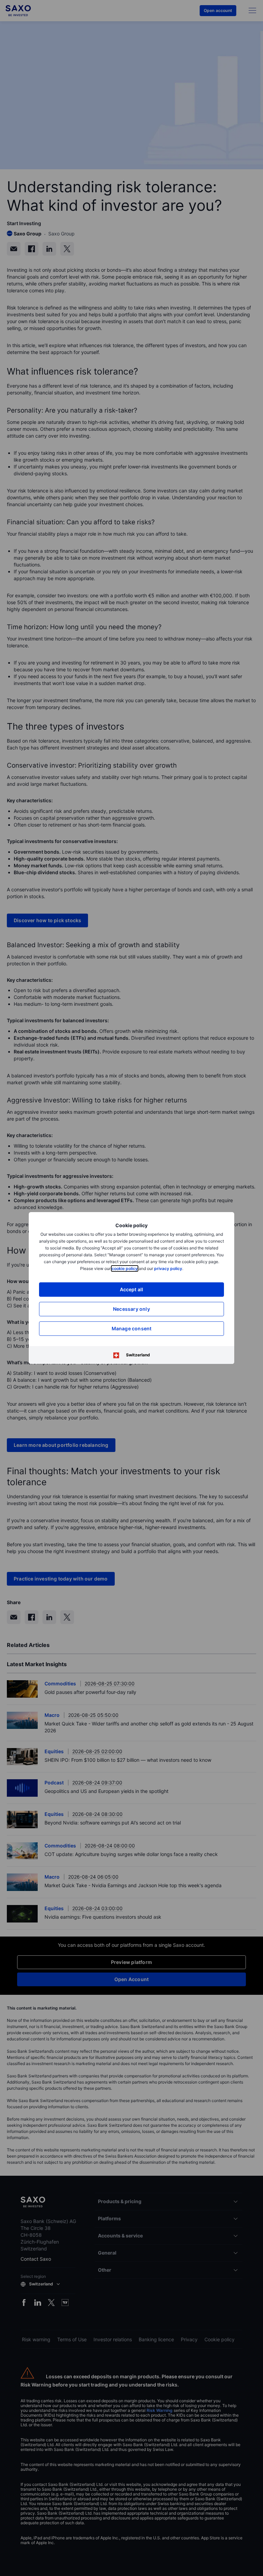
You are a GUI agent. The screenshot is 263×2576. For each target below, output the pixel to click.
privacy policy (168, 1268)
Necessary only (131, 1309)
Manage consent (132, 1328)
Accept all (132, 1289)
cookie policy (125, 1268)
